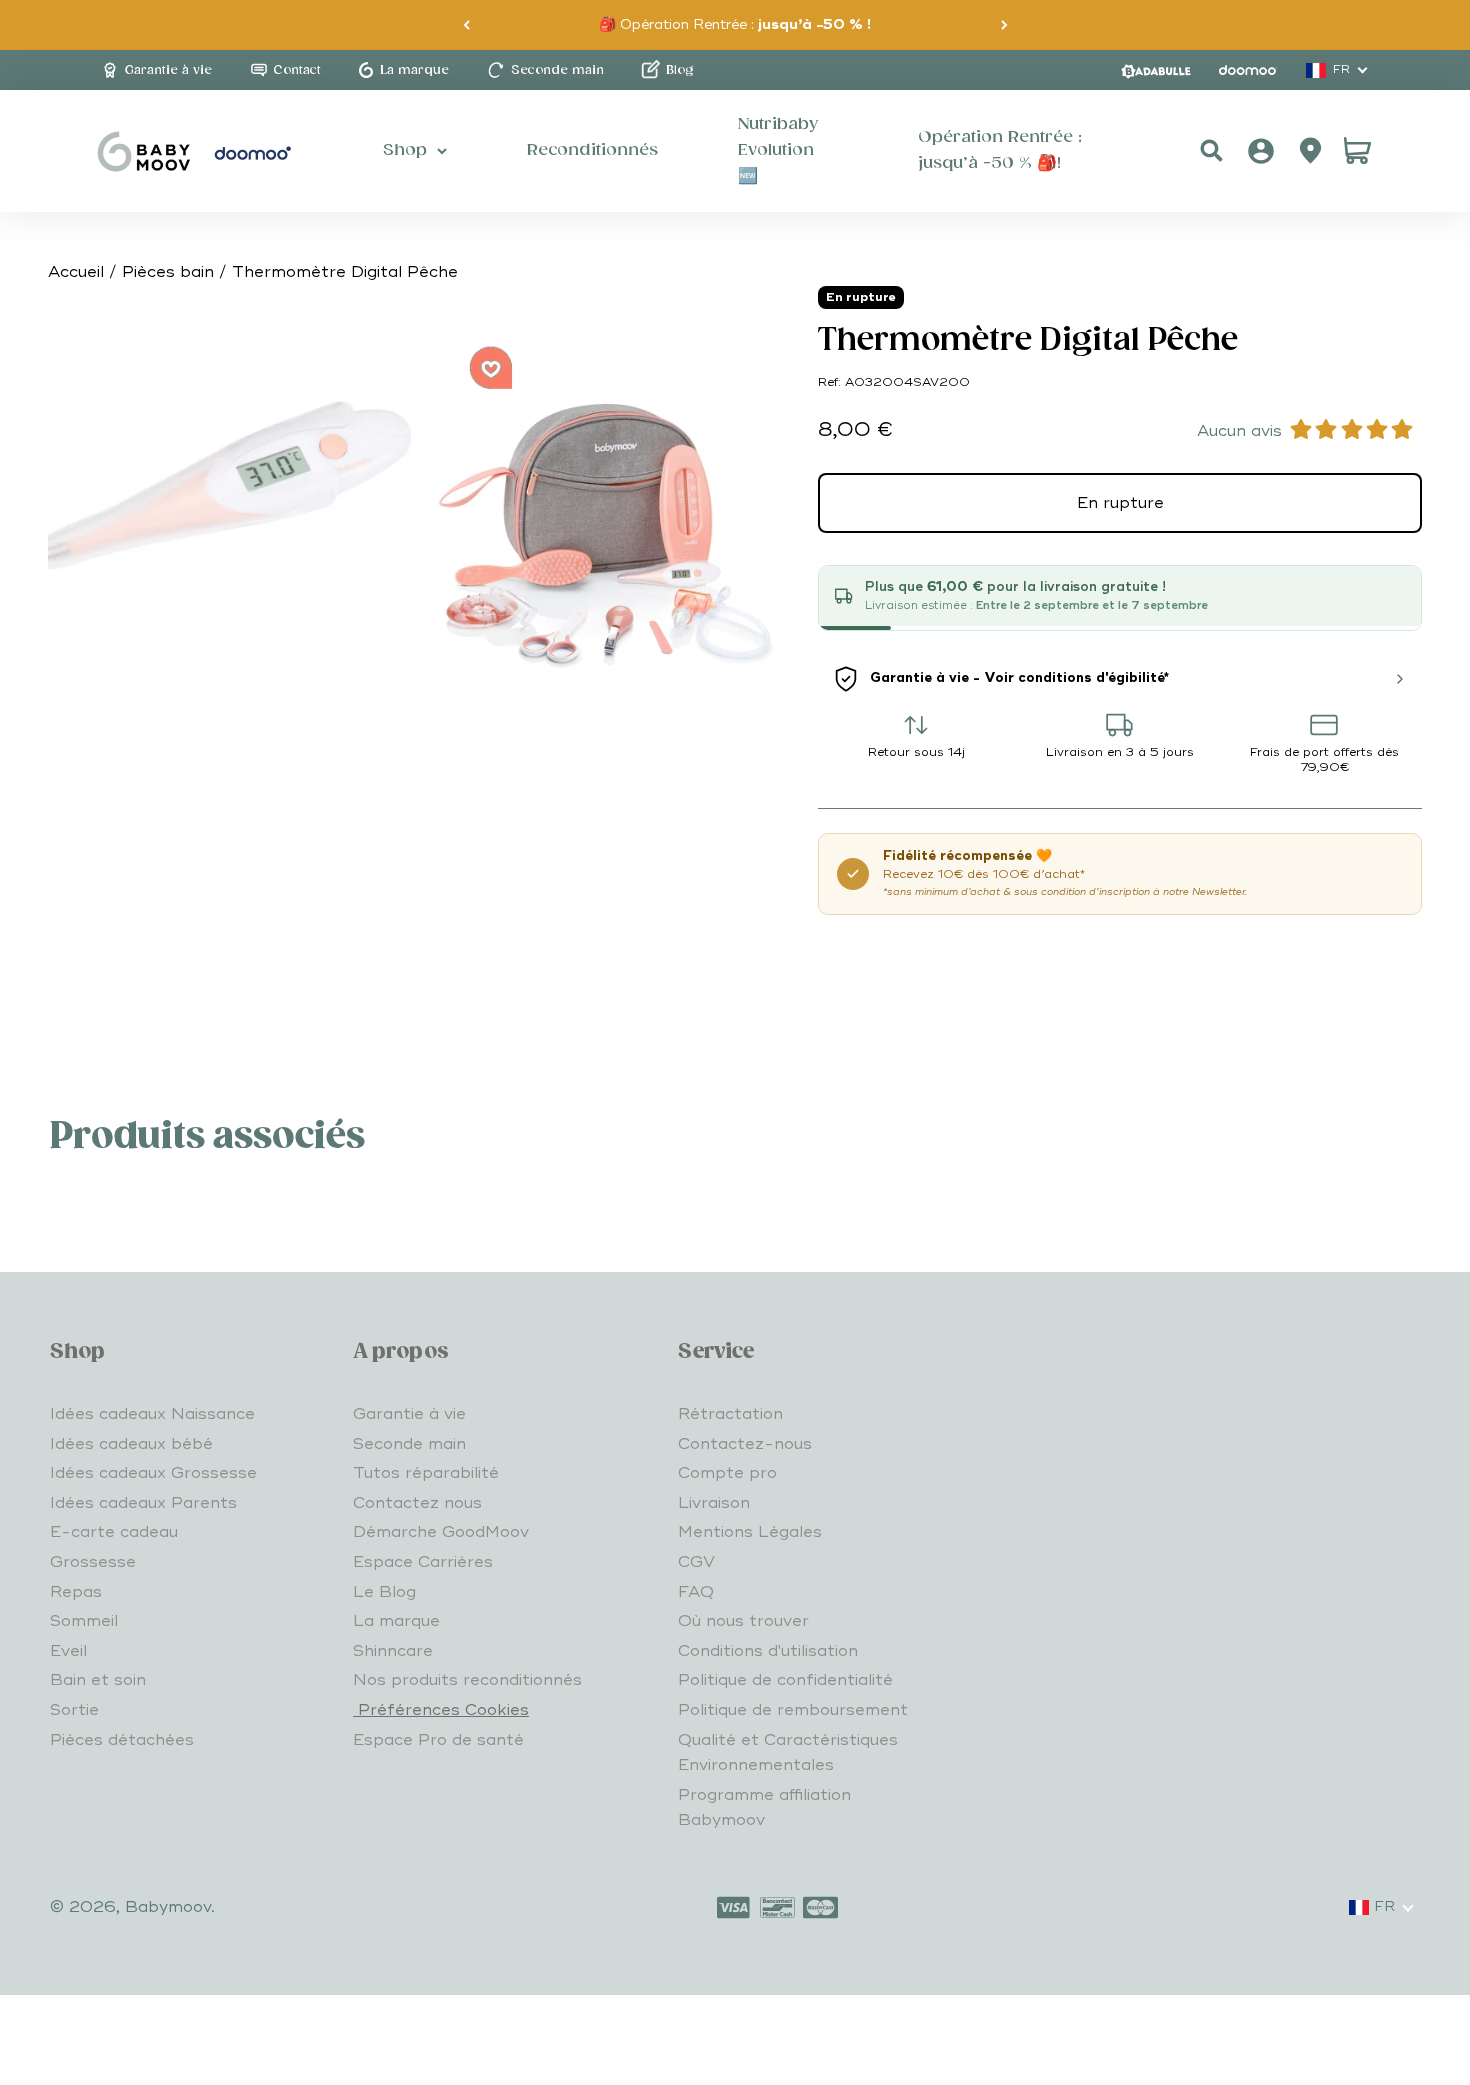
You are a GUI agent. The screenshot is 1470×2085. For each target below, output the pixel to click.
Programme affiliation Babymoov (764, 1808)
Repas (76, 1592)
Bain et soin (98, 1680)
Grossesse (93, 1562)
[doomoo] (1248, 70)
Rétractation (730, 1414)
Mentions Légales (750, 1532)
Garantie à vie (409, 1414)
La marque (396, 1621)
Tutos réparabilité (426, 1473)
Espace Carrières (423, 1562)
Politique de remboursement (793, 1710)
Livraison (714, 1503)
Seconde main (409, 1444)
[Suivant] (1004, 25)
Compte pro (727, 1473)
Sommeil (84, 1621)
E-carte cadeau (114, 1532)
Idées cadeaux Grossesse (153, 1473)
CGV (696, 1562)
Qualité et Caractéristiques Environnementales (788, 1753)
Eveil (68, 1651)
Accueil (76, 272)
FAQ (696, 1592)
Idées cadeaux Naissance (152, 1414)
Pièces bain (168, 272)
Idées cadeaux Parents (143, 1503)
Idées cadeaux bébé (131, 1444)
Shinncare (393, 1651)
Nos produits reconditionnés (467, 1680)
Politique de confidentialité (785, 1680)
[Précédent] (466, 25)
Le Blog (384, 1592)
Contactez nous (417, 1503)
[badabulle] (1156, 70)
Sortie (74, 1710)
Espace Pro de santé (438, 1740)
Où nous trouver (743, 1621)
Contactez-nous (745, 1444)
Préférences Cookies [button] (441, 1710)
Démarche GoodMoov (441, 1532)
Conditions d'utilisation (768, 1651)
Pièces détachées (122, 1740)
